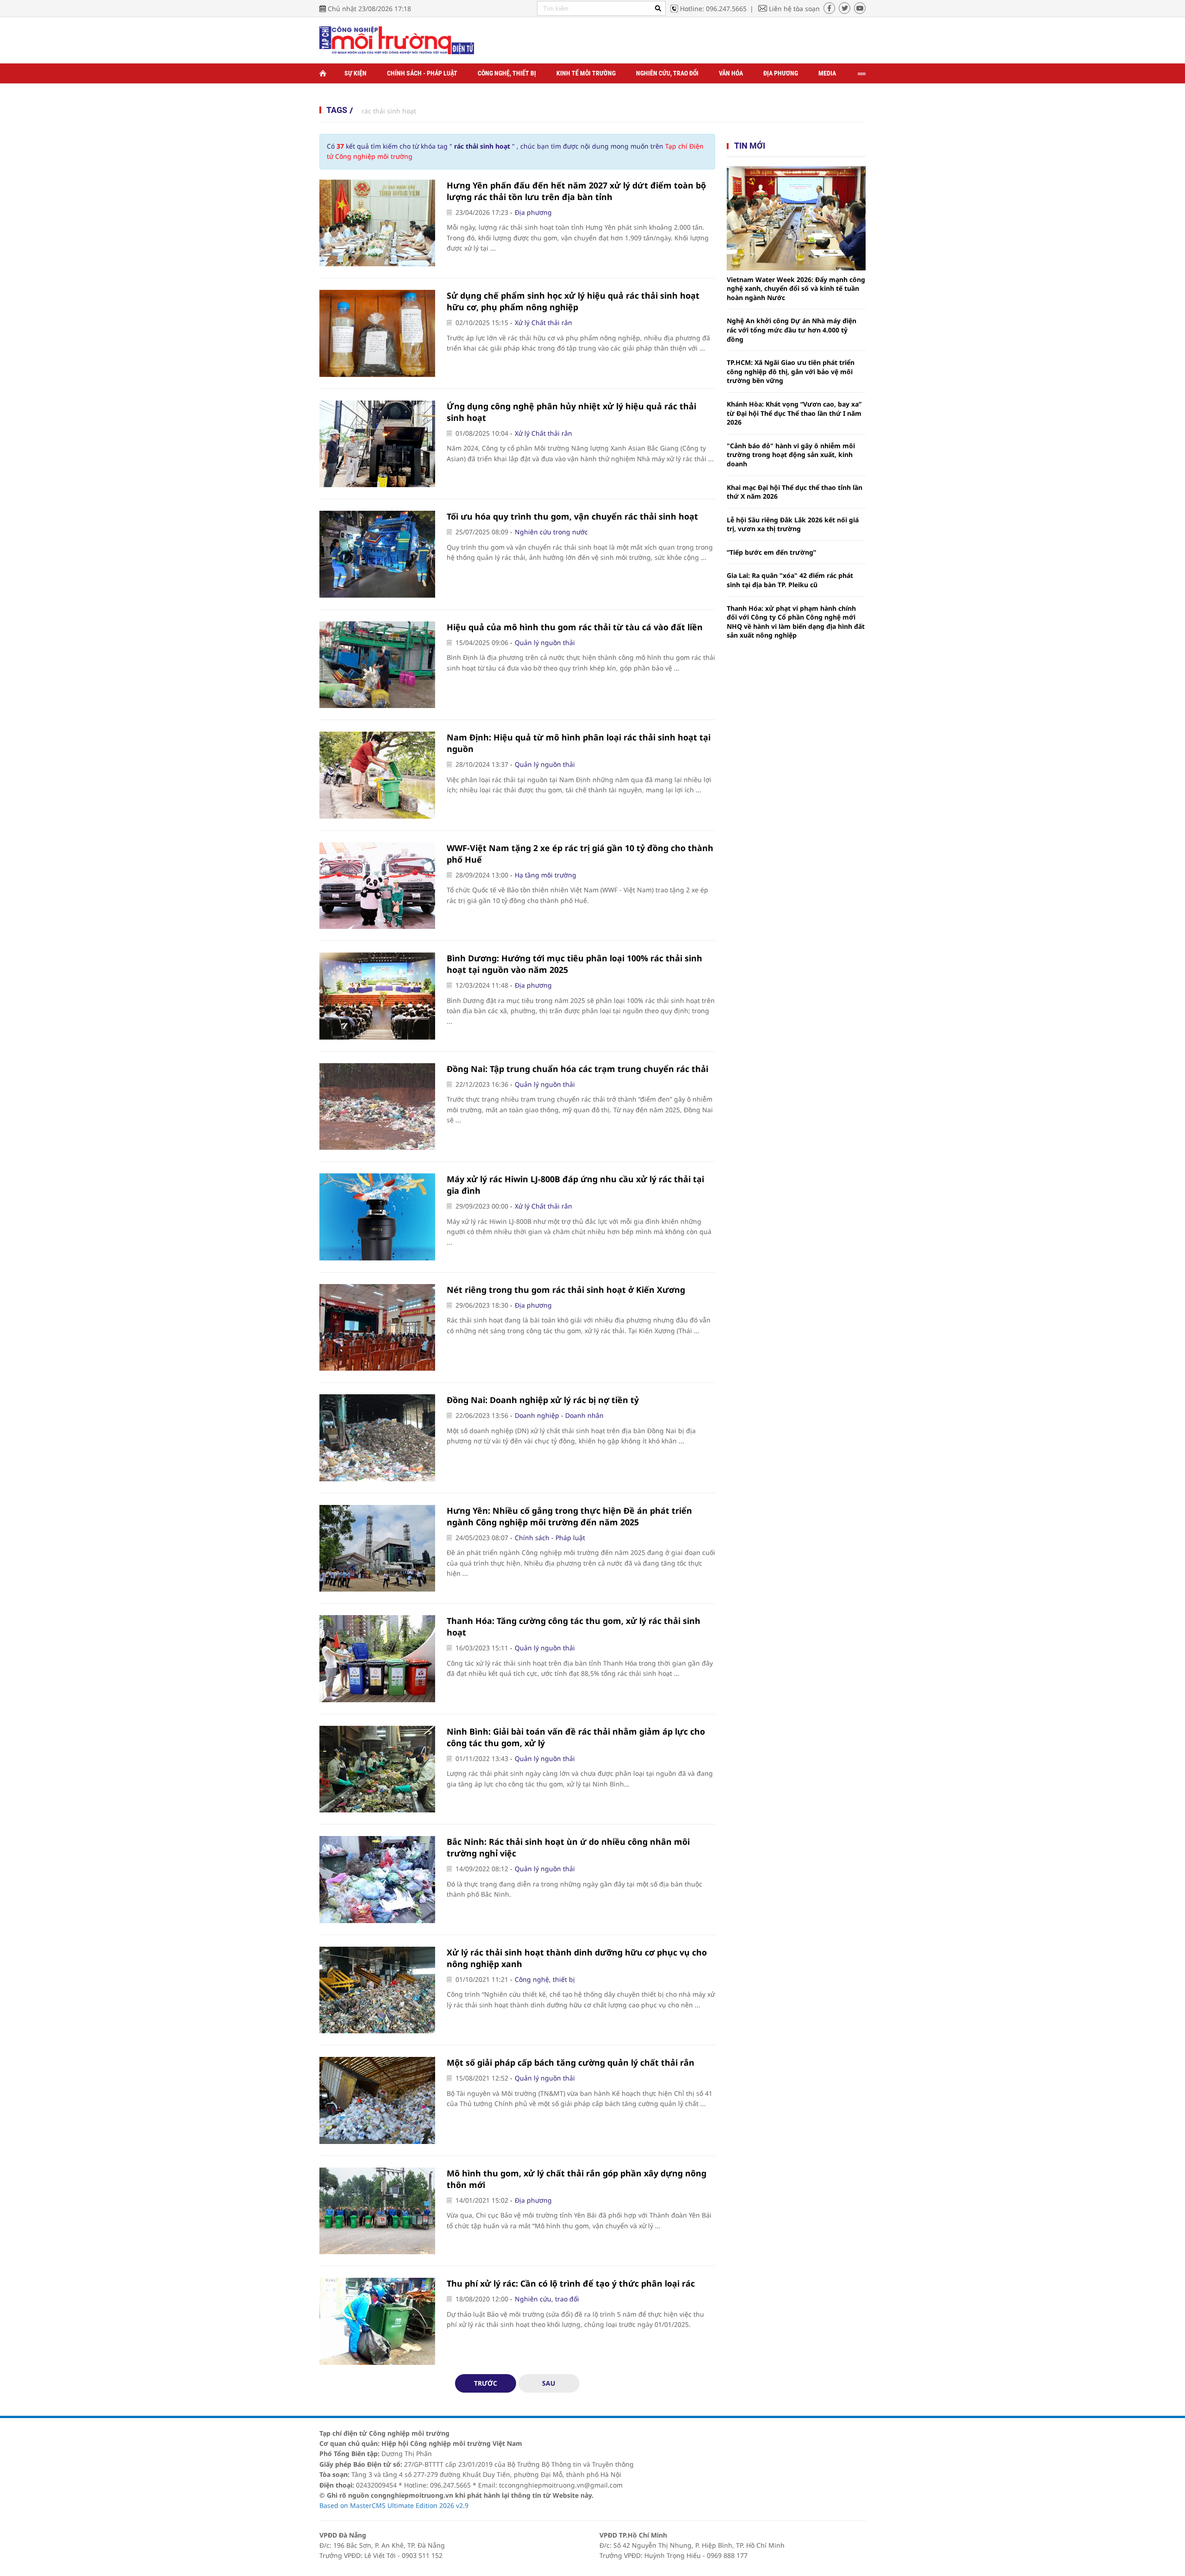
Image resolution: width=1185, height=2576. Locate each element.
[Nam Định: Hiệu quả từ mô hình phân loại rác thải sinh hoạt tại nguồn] (377, 775)
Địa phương (781, 73)
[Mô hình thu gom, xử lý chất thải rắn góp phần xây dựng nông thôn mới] (377, 2211)
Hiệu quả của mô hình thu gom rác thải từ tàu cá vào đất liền (575, 627)
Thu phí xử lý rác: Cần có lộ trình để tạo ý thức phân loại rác (571, 2283)
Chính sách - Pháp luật (422, 73)
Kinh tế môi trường (586, 73)
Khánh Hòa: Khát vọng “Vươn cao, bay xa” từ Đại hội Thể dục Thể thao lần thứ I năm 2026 (794, 413)
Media (827, 73)
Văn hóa (731, 73)
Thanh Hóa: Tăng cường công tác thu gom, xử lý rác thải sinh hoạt (574, 1626)
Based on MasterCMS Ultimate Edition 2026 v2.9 (394, 2505)
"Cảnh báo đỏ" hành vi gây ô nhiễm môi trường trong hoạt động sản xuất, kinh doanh (791, 455)
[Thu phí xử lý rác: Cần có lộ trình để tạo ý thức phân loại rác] (377, 2321)
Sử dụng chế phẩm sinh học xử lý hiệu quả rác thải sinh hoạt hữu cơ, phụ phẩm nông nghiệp (573, 301)
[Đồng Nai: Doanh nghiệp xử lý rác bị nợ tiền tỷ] (377, 1438)
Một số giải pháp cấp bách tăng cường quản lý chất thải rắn (571, 2062)
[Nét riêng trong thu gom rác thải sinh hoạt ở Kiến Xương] (377, 1328)
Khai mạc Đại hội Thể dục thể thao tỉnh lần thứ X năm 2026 (795, 492)
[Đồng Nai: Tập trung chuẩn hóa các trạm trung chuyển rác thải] (377, 1107)
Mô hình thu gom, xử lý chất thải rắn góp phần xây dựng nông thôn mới (577, 2179)
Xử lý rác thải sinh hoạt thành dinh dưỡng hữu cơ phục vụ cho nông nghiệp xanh (577, 1958)
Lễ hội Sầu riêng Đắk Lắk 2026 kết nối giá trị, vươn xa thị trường (793, 524)
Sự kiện (355, 73)
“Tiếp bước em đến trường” (771, 552)
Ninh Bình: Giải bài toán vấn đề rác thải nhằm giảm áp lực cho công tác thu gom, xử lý (576, 1737)
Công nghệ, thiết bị (507, 73)
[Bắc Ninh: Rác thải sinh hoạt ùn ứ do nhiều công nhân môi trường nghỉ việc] (377, 1880)
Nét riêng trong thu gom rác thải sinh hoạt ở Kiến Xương (566, 1290)
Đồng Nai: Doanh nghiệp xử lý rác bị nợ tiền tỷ (543, 1400)
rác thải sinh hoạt (389, 111)
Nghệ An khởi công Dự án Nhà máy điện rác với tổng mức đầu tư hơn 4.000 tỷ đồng (792, 330)
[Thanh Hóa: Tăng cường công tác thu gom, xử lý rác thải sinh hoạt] (377, 1659)
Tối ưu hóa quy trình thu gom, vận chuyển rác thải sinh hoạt (572, 516)
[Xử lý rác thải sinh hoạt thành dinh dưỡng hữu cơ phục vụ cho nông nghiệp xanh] (377, 1990)
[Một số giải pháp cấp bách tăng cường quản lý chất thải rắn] (377, 2100)
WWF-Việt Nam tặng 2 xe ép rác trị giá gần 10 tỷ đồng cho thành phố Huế (580, 854)
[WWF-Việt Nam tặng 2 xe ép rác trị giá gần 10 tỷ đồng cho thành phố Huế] (377, 886)
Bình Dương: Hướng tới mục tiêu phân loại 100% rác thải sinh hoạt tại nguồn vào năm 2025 (574, 964)
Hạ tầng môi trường (546, 875)
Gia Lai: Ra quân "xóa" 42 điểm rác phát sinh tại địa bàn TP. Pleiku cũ (790, 580)
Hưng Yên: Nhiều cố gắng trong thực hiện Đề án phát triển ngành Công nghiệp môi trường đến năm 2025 (569, 1516)
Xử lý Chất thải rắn (543, 323)
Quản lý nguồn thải (545, 642)
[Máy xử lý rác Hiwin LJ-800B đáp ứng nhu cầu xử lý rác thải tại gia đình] (377, 1217)
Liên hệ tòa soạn (794, 9)
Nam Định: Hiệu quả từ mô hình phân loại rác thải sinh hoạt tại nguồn (579, 743)
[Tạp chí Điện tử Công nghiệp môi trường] (397, 40)
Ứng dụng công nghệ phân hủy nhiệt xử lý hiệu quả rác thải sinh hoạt (571, 412)
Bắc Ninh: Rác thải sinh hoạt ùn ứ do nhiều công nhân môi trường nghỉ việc (568, 1847)
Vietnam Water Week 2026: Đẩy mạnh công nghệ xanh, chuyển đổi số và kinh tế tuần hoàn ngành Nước (796, 288)
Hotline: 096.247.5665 (713, 9)
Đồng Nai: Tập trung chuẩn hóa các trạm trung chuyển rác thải (577, 1069)
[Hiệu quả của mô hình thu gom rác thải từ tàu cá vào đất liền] (377, 665)
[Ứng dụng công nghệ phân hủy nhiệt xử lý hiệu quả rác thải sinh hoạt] (377, 444)
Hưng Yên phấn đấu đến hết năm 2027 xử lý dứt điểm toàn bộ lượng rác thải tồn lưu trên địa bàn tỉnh (576, 191)
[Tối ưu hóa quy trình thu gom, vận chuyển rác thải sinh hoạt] (377, 554)
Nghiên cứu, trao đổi (667, 73)
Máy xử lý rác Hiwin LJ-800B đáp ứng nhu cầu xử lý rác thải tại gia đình (575, 1185)
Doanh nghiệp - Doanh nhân (559, 1415)
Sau (549, 2383)
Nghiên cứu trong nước (551, 532)
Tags (337, 110)
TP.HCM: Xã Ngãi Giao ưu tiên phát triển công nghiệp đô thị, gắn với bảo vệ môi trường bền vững (791, 371)
